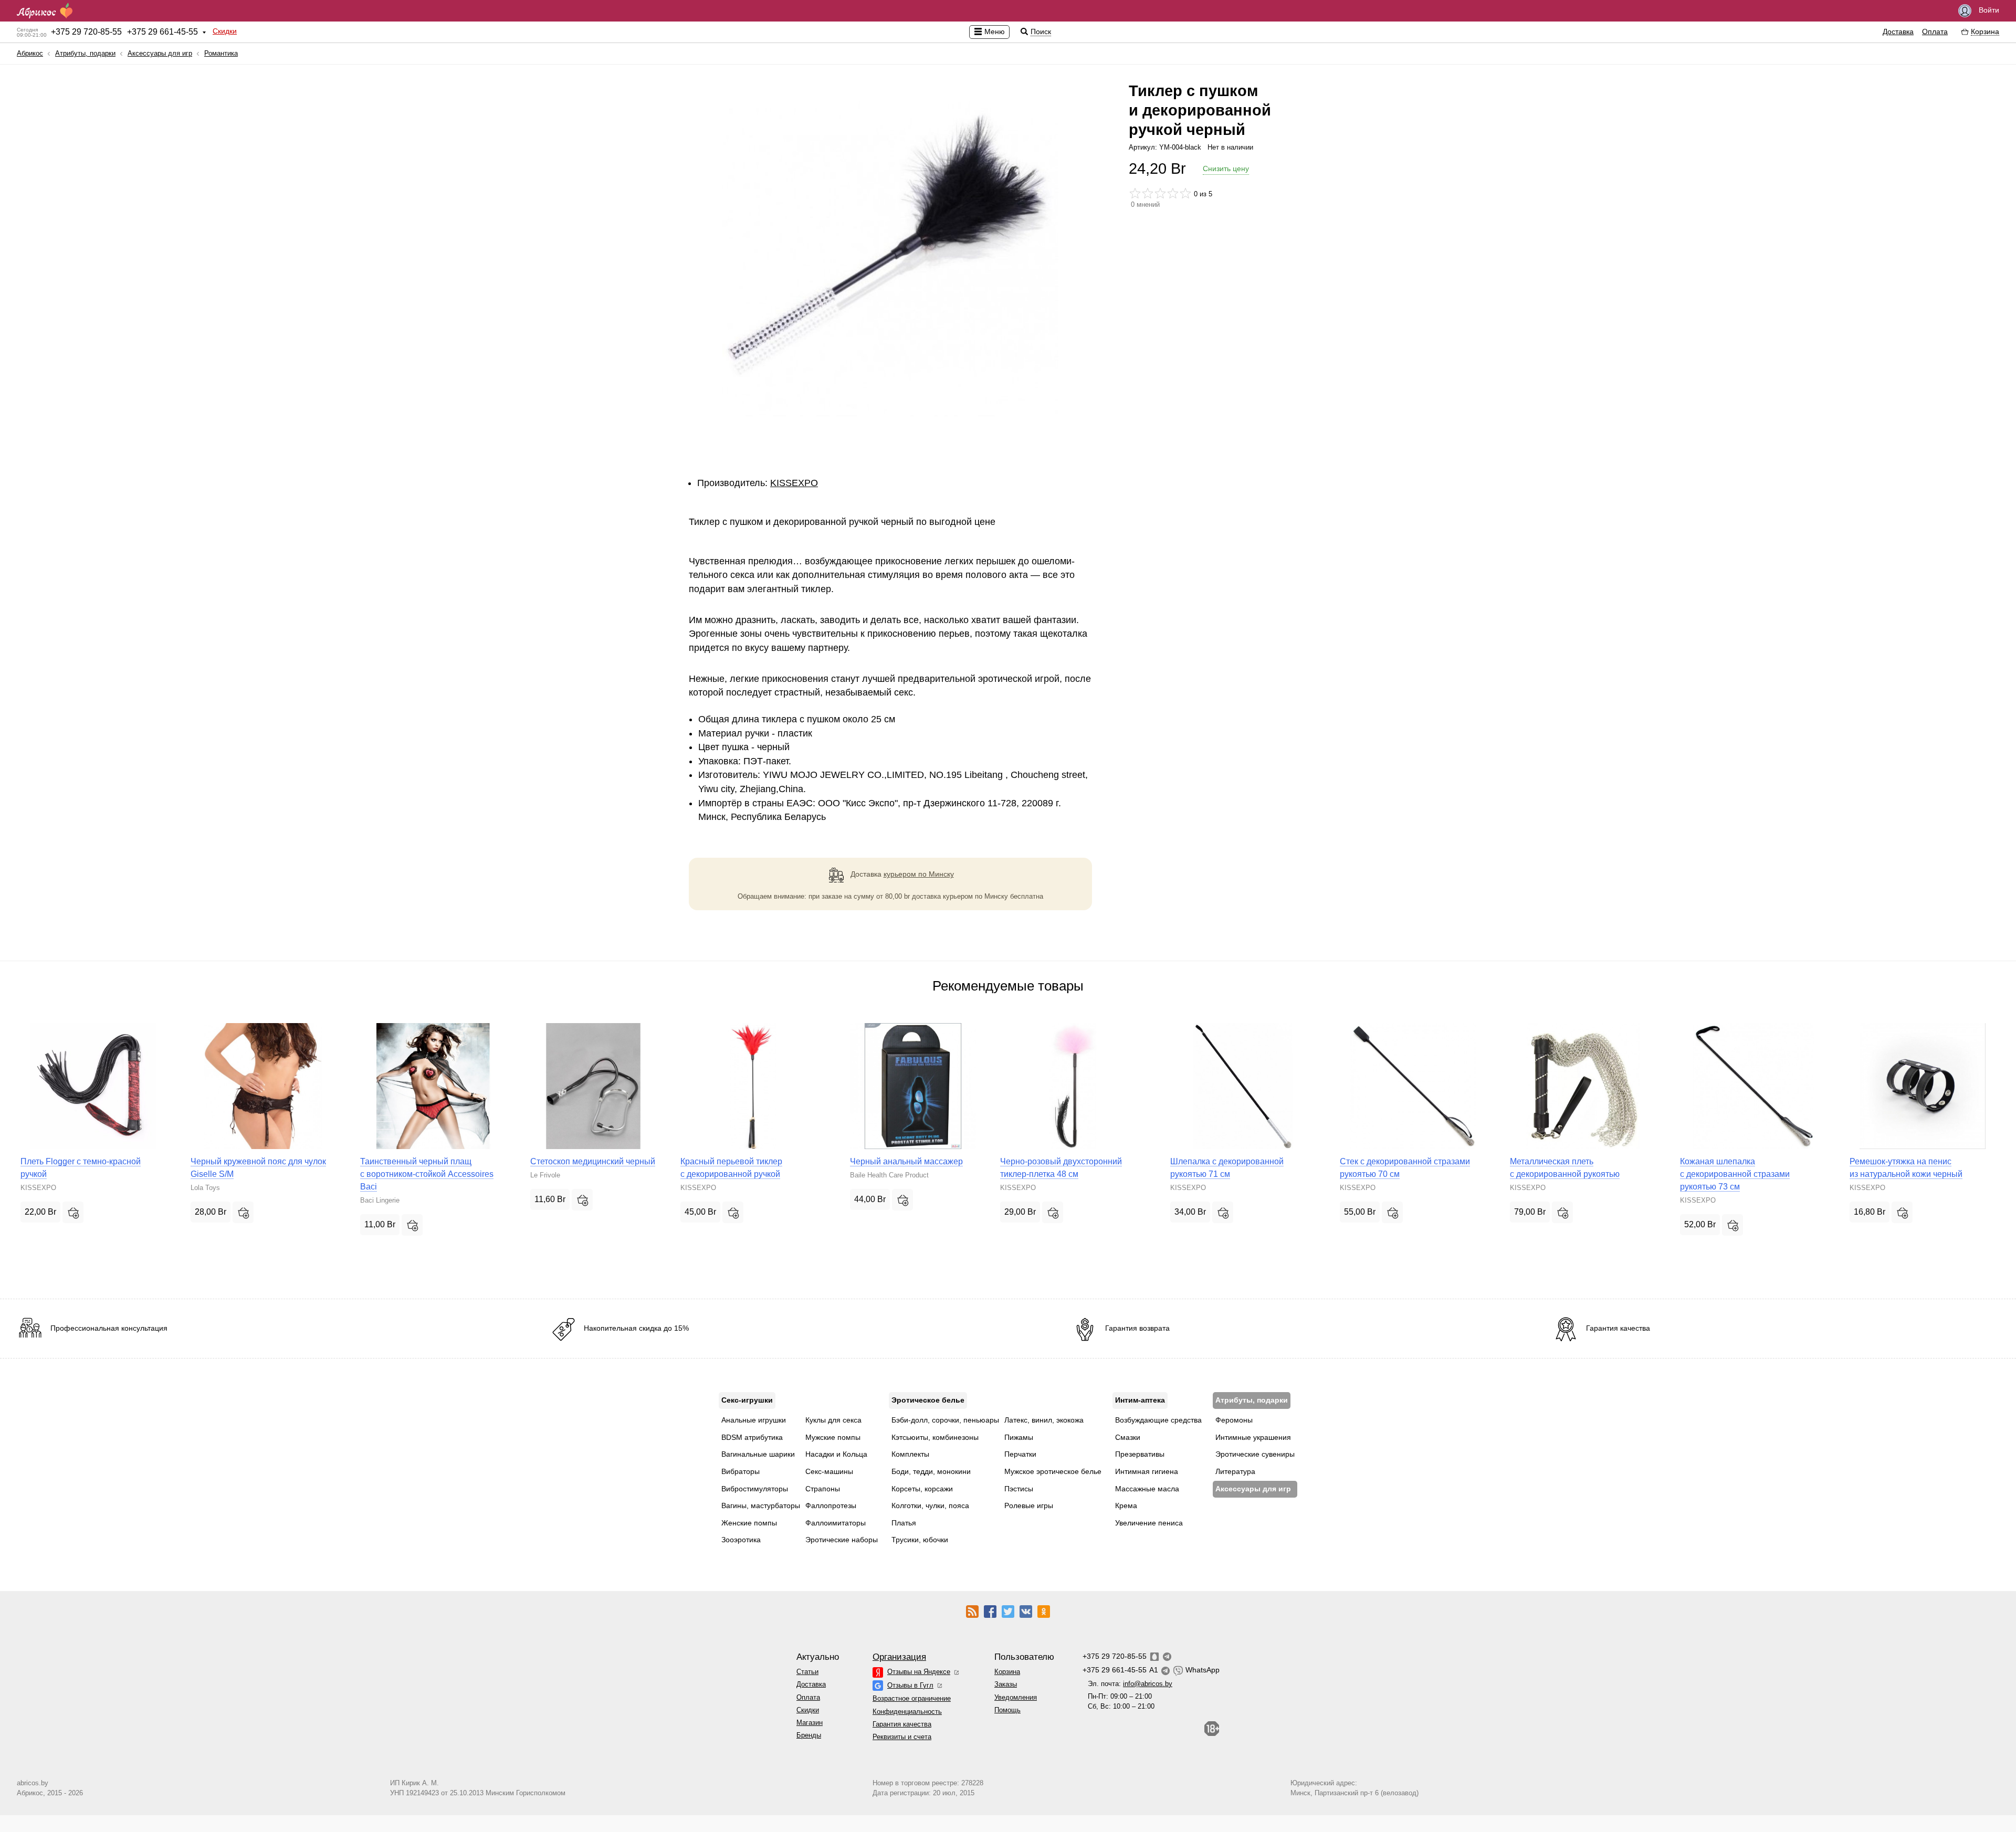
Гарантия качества (902, 1724)
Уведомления (1016, 1697)
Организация (899, 1657)
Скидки (225, 31)
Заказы (1006, 1684)
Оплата (1935, 31)
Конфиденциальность (907, 1712)
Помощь (1007, 1710)
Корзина (1007, 1672)
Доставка (1898, 31)
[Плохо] (1135, 193)
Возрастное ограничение (912, 1698)
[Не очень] (1148, 193)
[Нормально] (1160, 193)
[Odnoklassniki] (1044, 1611)
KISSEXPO (794, 483)
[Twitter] (1008, 1611)
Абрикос (30, 53)
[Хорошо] (1173, 193)
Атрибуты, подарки (85, 53)
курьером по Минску (919, 874)
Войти (1988, 10)
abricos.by (33, 1783)
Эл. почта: (1130, 1684)
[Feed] (972, 1611)
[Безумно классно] (1185, 193)
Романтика (221, 53)
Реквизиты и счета (902, 1737)
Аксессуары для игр (160, 53)
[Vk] (1026, 1611)
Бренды (809, 1735)
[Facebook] (990, 1611)
